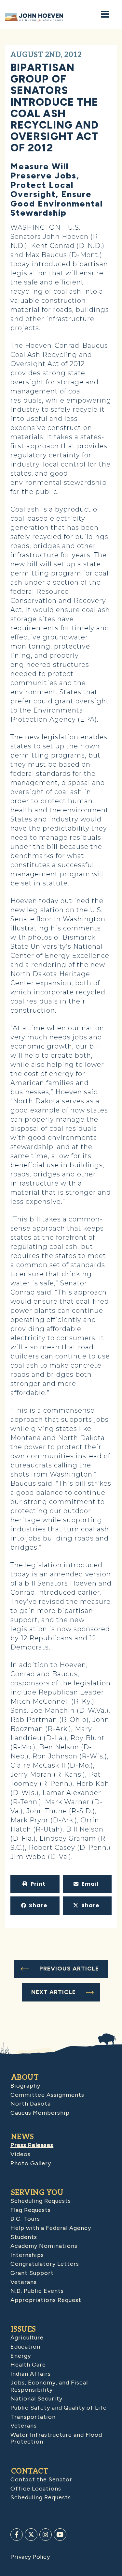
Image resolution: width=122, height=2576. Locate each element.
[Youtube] (60, 2535)
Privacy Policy (30, 2557)
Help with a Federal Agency (51, 2228)
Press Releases (32, 2145)
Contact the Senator (41, 2479)
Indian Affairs (31, 2374)
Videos (20, 2154)
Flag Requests (31, 2210)
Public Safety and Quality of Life (59, 2408)
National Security (36, 2399)
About (25, 2078)
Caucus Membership (40, 2113)
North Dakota (31, 2104)
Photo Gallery (31, 2163)
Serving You (37, 2193)
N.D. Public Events (37, 2291)
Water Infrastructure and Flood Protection (56, 2438)
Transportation (33, 2417)
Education (25, 2347)
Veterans (24, 2282)
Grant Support (32, 2273)
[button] (35, 1884)
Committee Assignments (47, 2095)
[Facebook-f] (17, 2535)
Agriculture (27, 2338)
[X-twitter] (31, 2535)
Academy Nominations (44, 2246)
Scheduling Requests (41, 2201)
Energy (21, 2356)
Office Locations (36, 2489)
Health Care (28, 2365)
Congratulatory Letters (45, 2264)
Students (24, 2237)
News (23, 2137)
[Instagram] (46, 2535)
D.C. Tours (25, 2219)
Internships (27, 2255)
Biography (25, 2086)
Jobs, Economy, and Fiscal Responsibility (49, 2386)
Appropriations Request (46, 2300)
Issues (24, 2329)
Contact (30, 2471)
